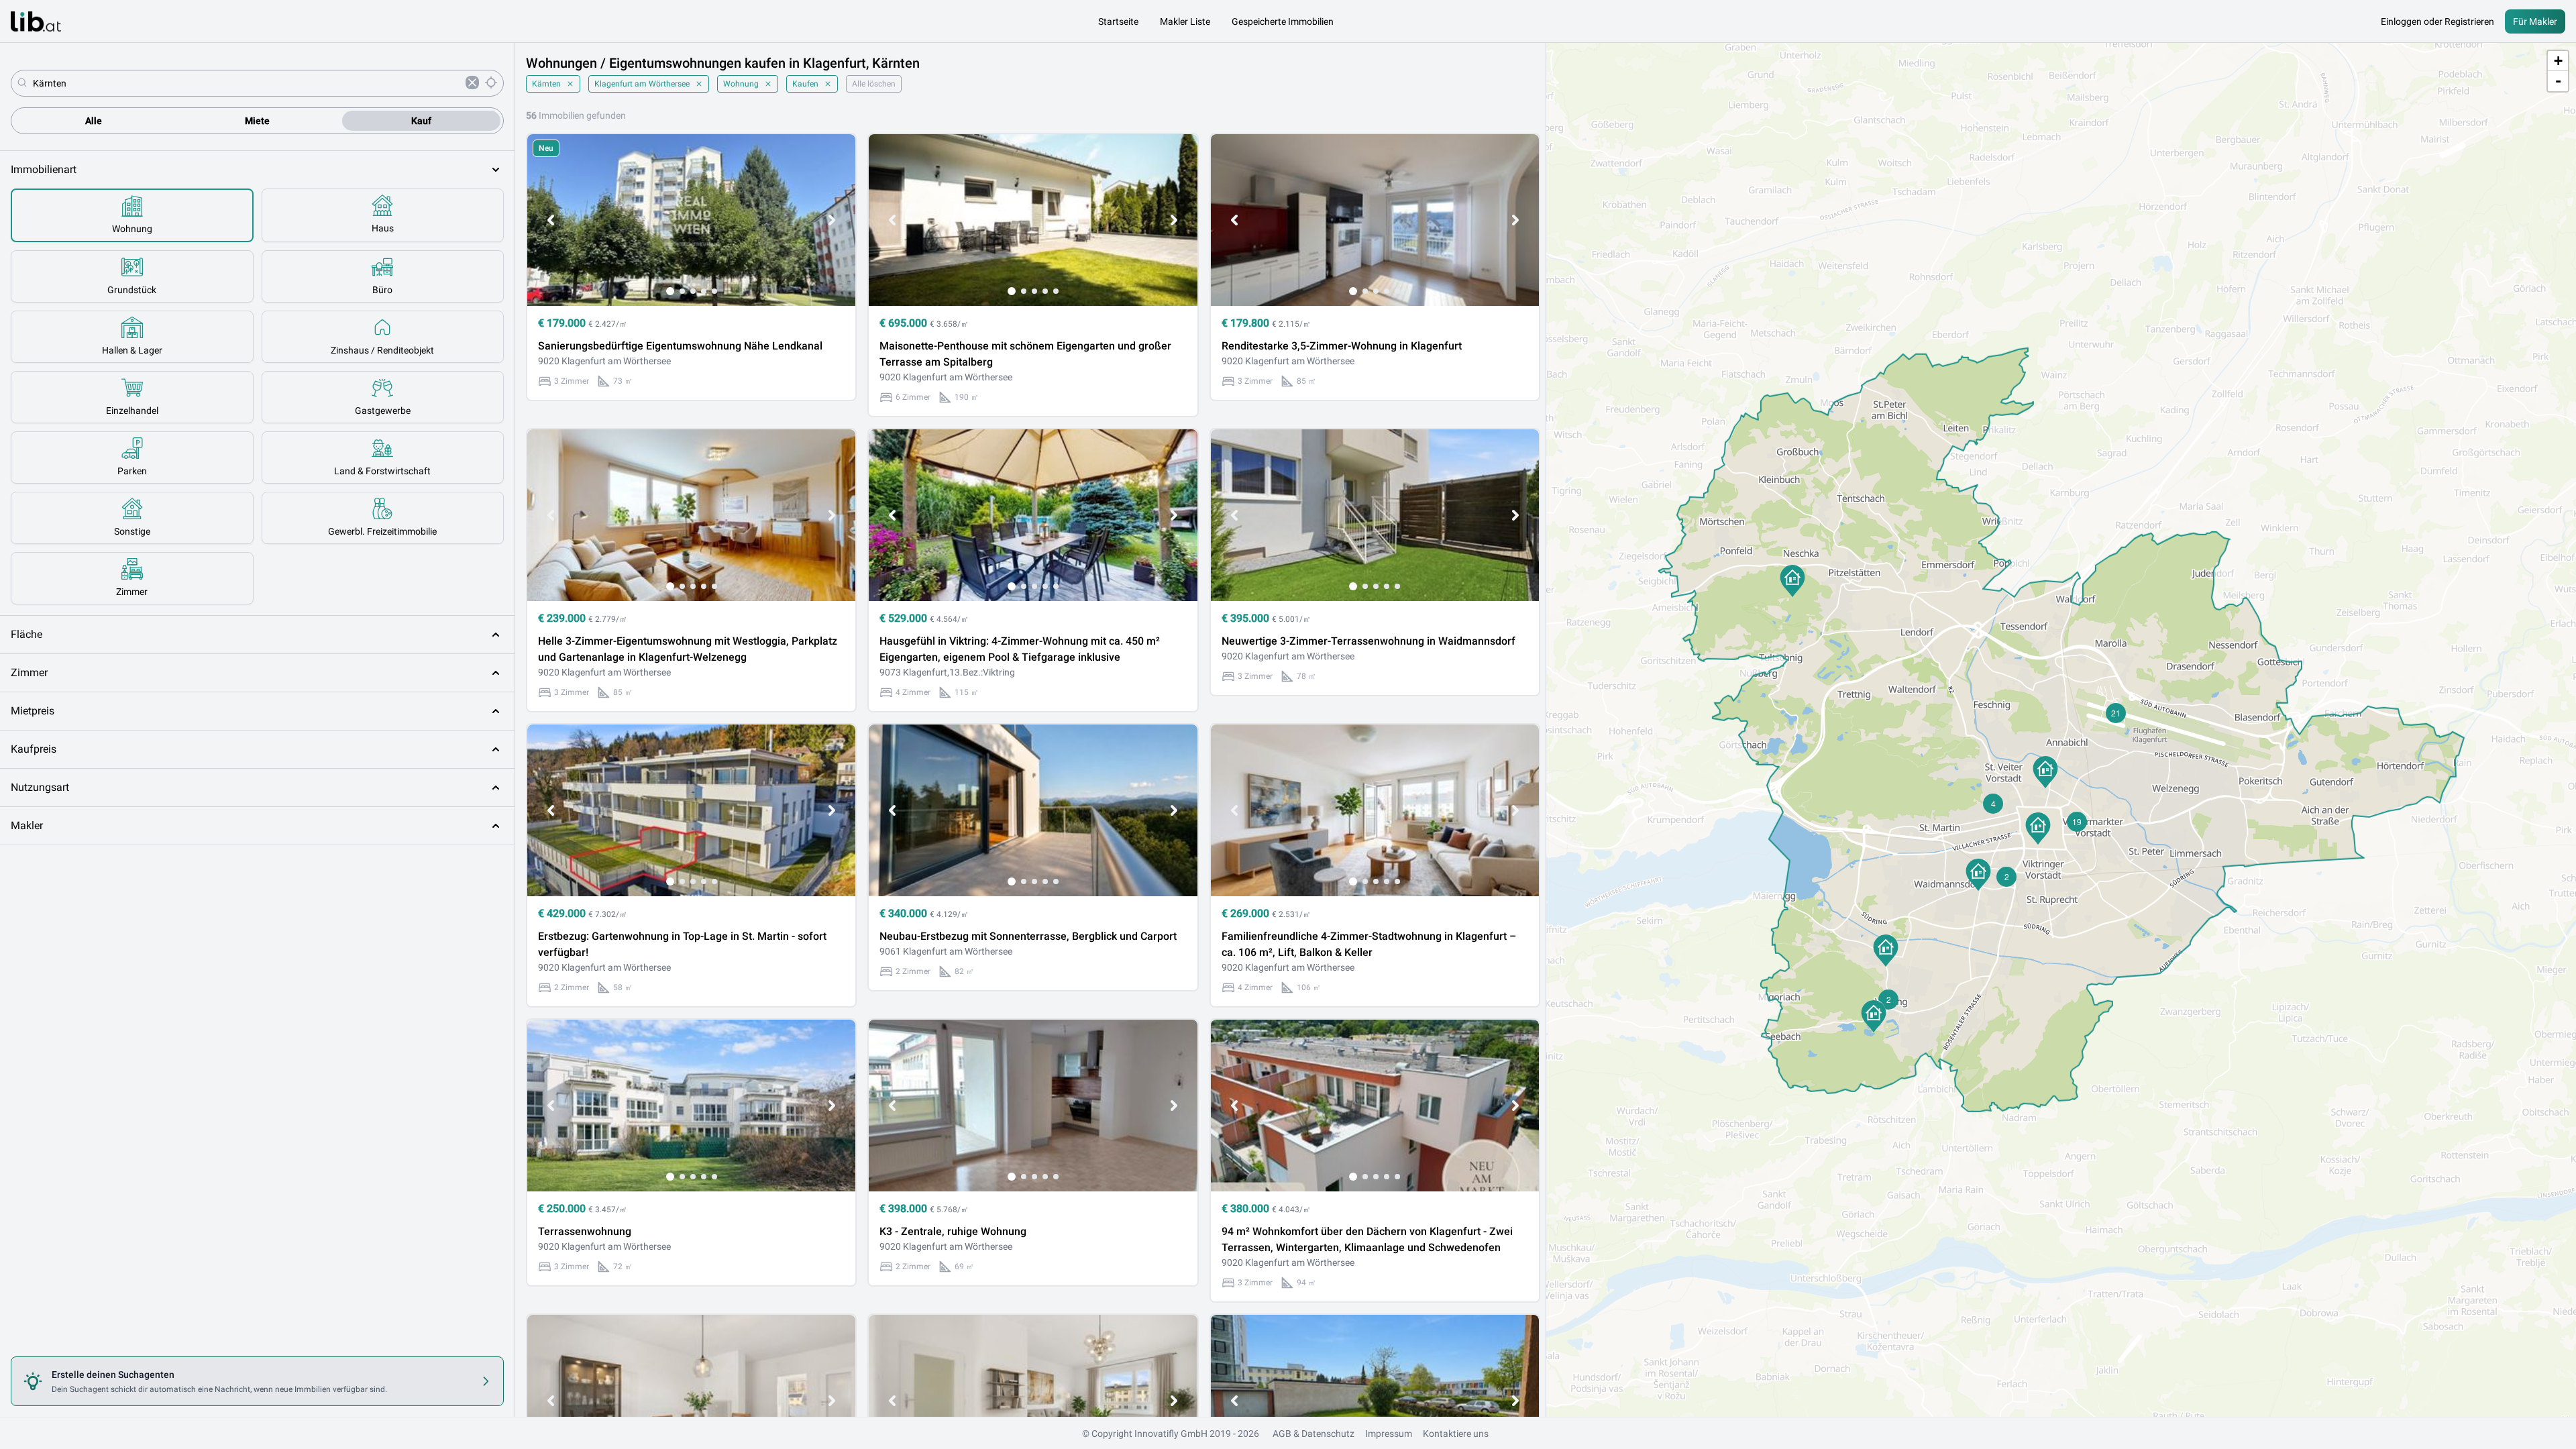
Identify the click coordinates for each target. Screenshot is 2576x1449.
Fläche (26, 634)
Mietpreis (33, 711)
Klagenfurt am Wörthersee (642, 84)
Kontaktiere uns (1456, 1434)
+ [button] (2558, 61)
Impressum (1389, 1434)
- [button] (2558, 81)
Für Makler (2535, 21)
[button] (1792, 581)
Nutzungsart (40, 787)
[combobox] (247, 83)
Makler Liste (1185, 21)
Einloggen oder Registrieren (2437, 21)
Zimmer (29, 673)
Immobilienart (44, 169)
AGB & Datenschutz (1313, 1434)
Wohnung (741, 84)
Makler (27, 825)
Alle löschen (874, 84)
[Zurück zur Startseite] (36, 21)
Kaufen (805, 84)
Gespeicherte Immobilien (1283, 21)
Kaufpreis (34, 749)
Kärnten (546, 84)
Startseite (1118, 21)
